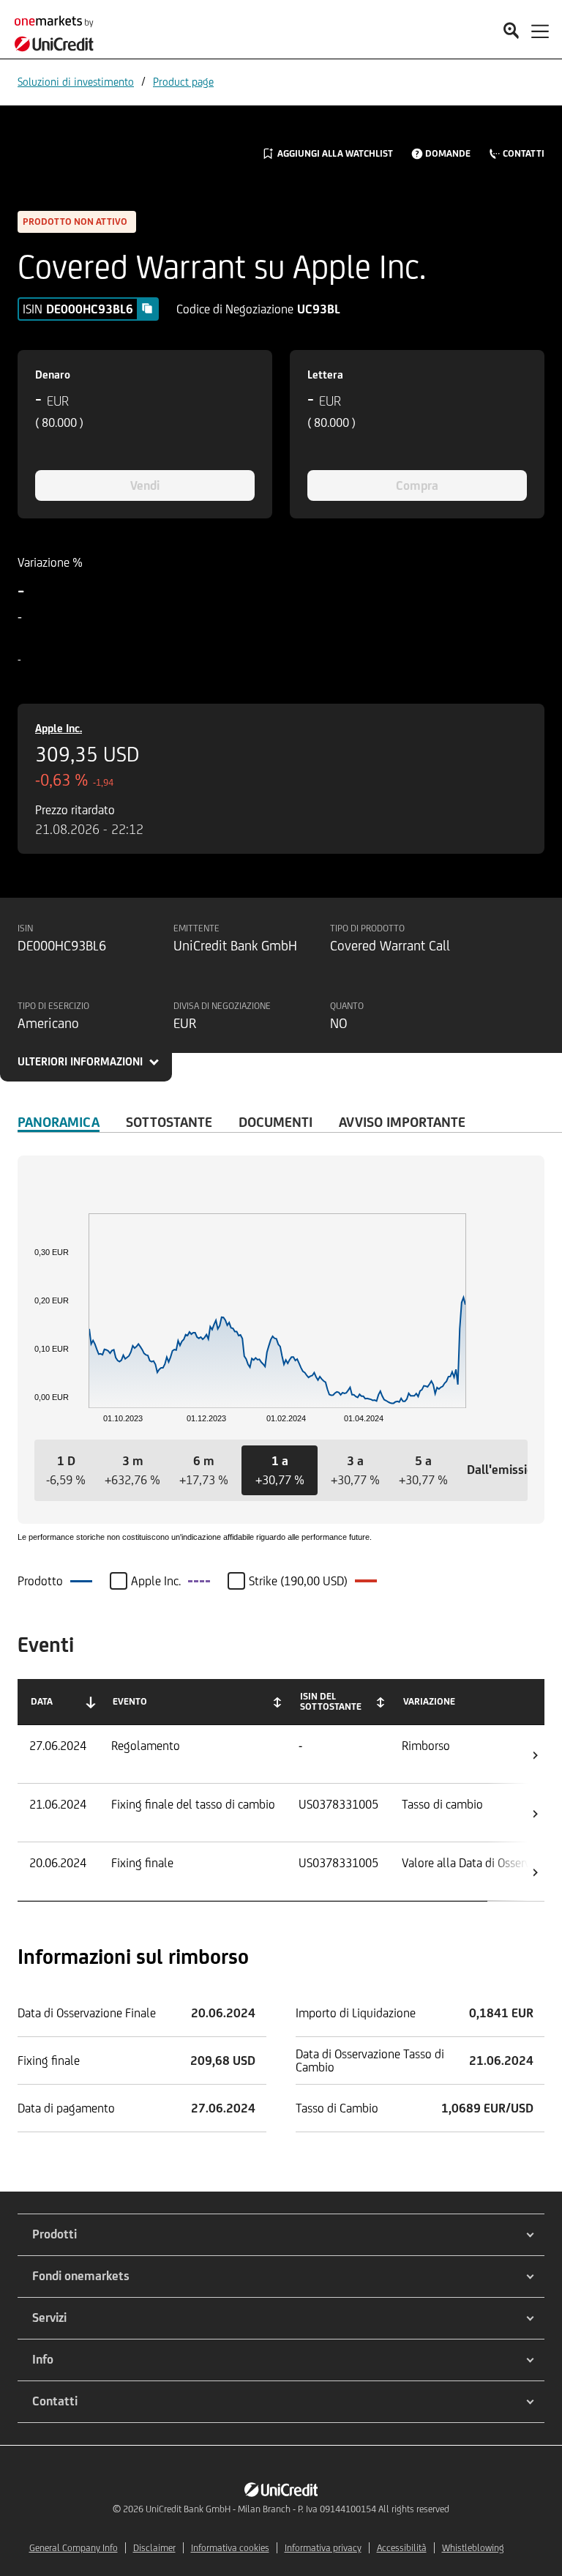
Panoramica (59, 1122)
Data (42, 1701)
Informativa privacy (323, 2548)
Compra (417, 485)
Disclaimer (154, 2548)
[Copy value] (147, 308)
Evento (130, 1701)
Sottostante (169, 1122)
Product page (183, 82)
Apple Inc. (59, 728)
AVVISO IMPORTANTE (402, 1122)
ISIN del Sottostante (331, 1701)
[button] (66, 1470)
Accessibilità (402, 2548)
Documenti (276, 1122)
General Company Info (74, 2548)
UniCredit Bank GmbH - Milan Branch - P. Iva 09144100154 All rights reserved (297, 2509)
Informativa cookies (230, 2548)
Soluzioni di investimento (76, 82)
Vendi (145, 485)
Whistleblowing (473, 2548)
